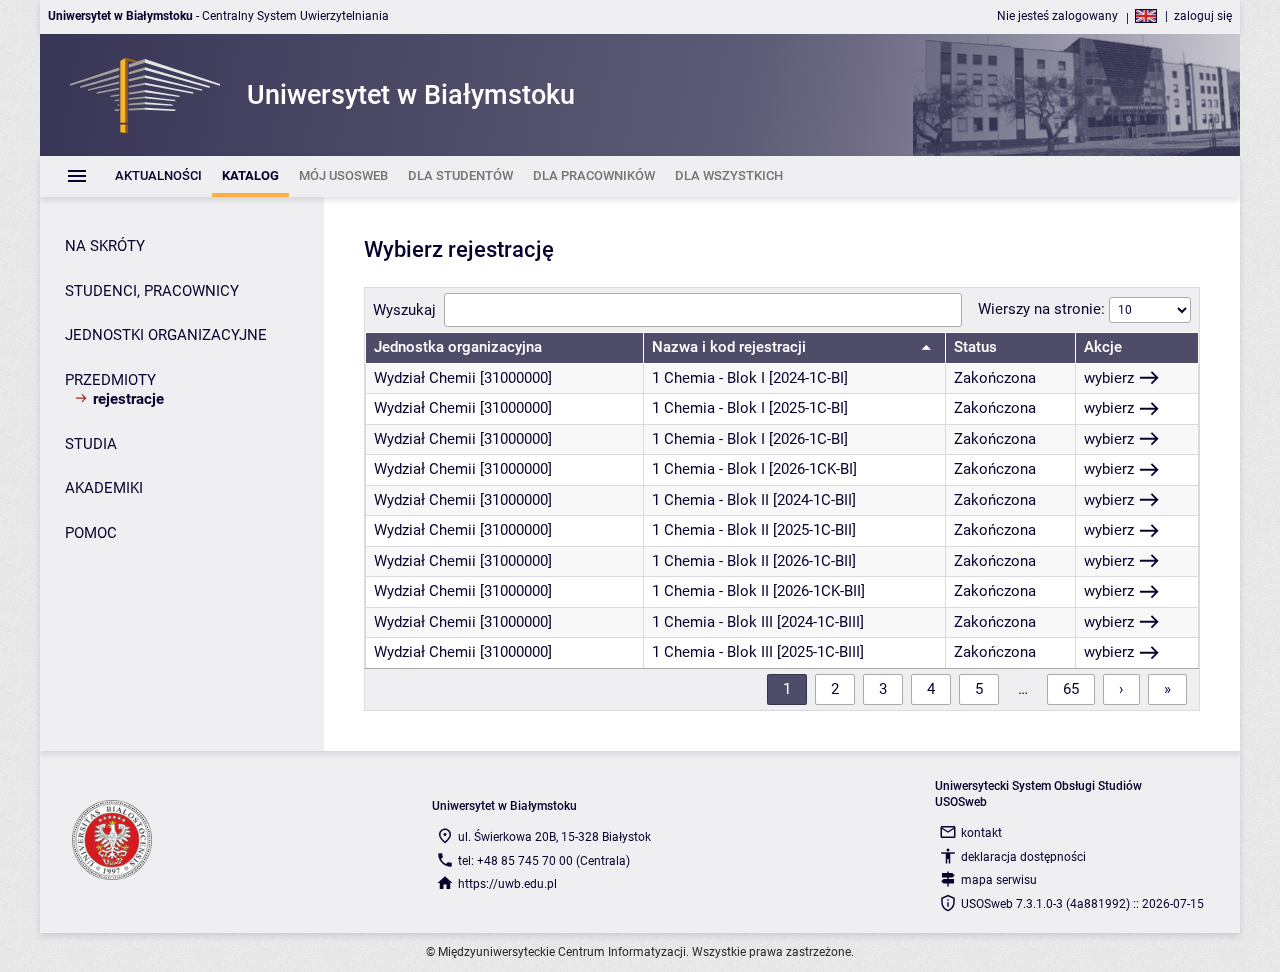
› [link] (1121, 689)
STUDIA (91, 444)
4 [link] (931, 689)
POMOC (91, 533)
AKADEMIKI (104, 488)
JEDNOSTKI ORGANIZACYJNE (166, 335)
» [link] (1167, 689)
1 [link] (787, 689)
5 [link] (979, 689)
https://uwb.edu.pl (507, 884)
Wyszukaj (404, 310)
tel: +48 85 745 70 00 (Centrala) (544, 861)
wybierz (1109, 378)
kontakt (981, 833)
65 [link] (1071, 689)
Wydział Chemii (425, 378)
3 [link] (883, 689)
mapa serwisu (999, 880)
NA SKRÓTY (105, 246)
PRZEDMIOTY (110, 380)
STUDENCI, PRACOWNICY (152, 291)
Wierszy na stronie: (1043, 309)
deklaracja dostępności (1023, 857)
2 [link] (835, 689)
